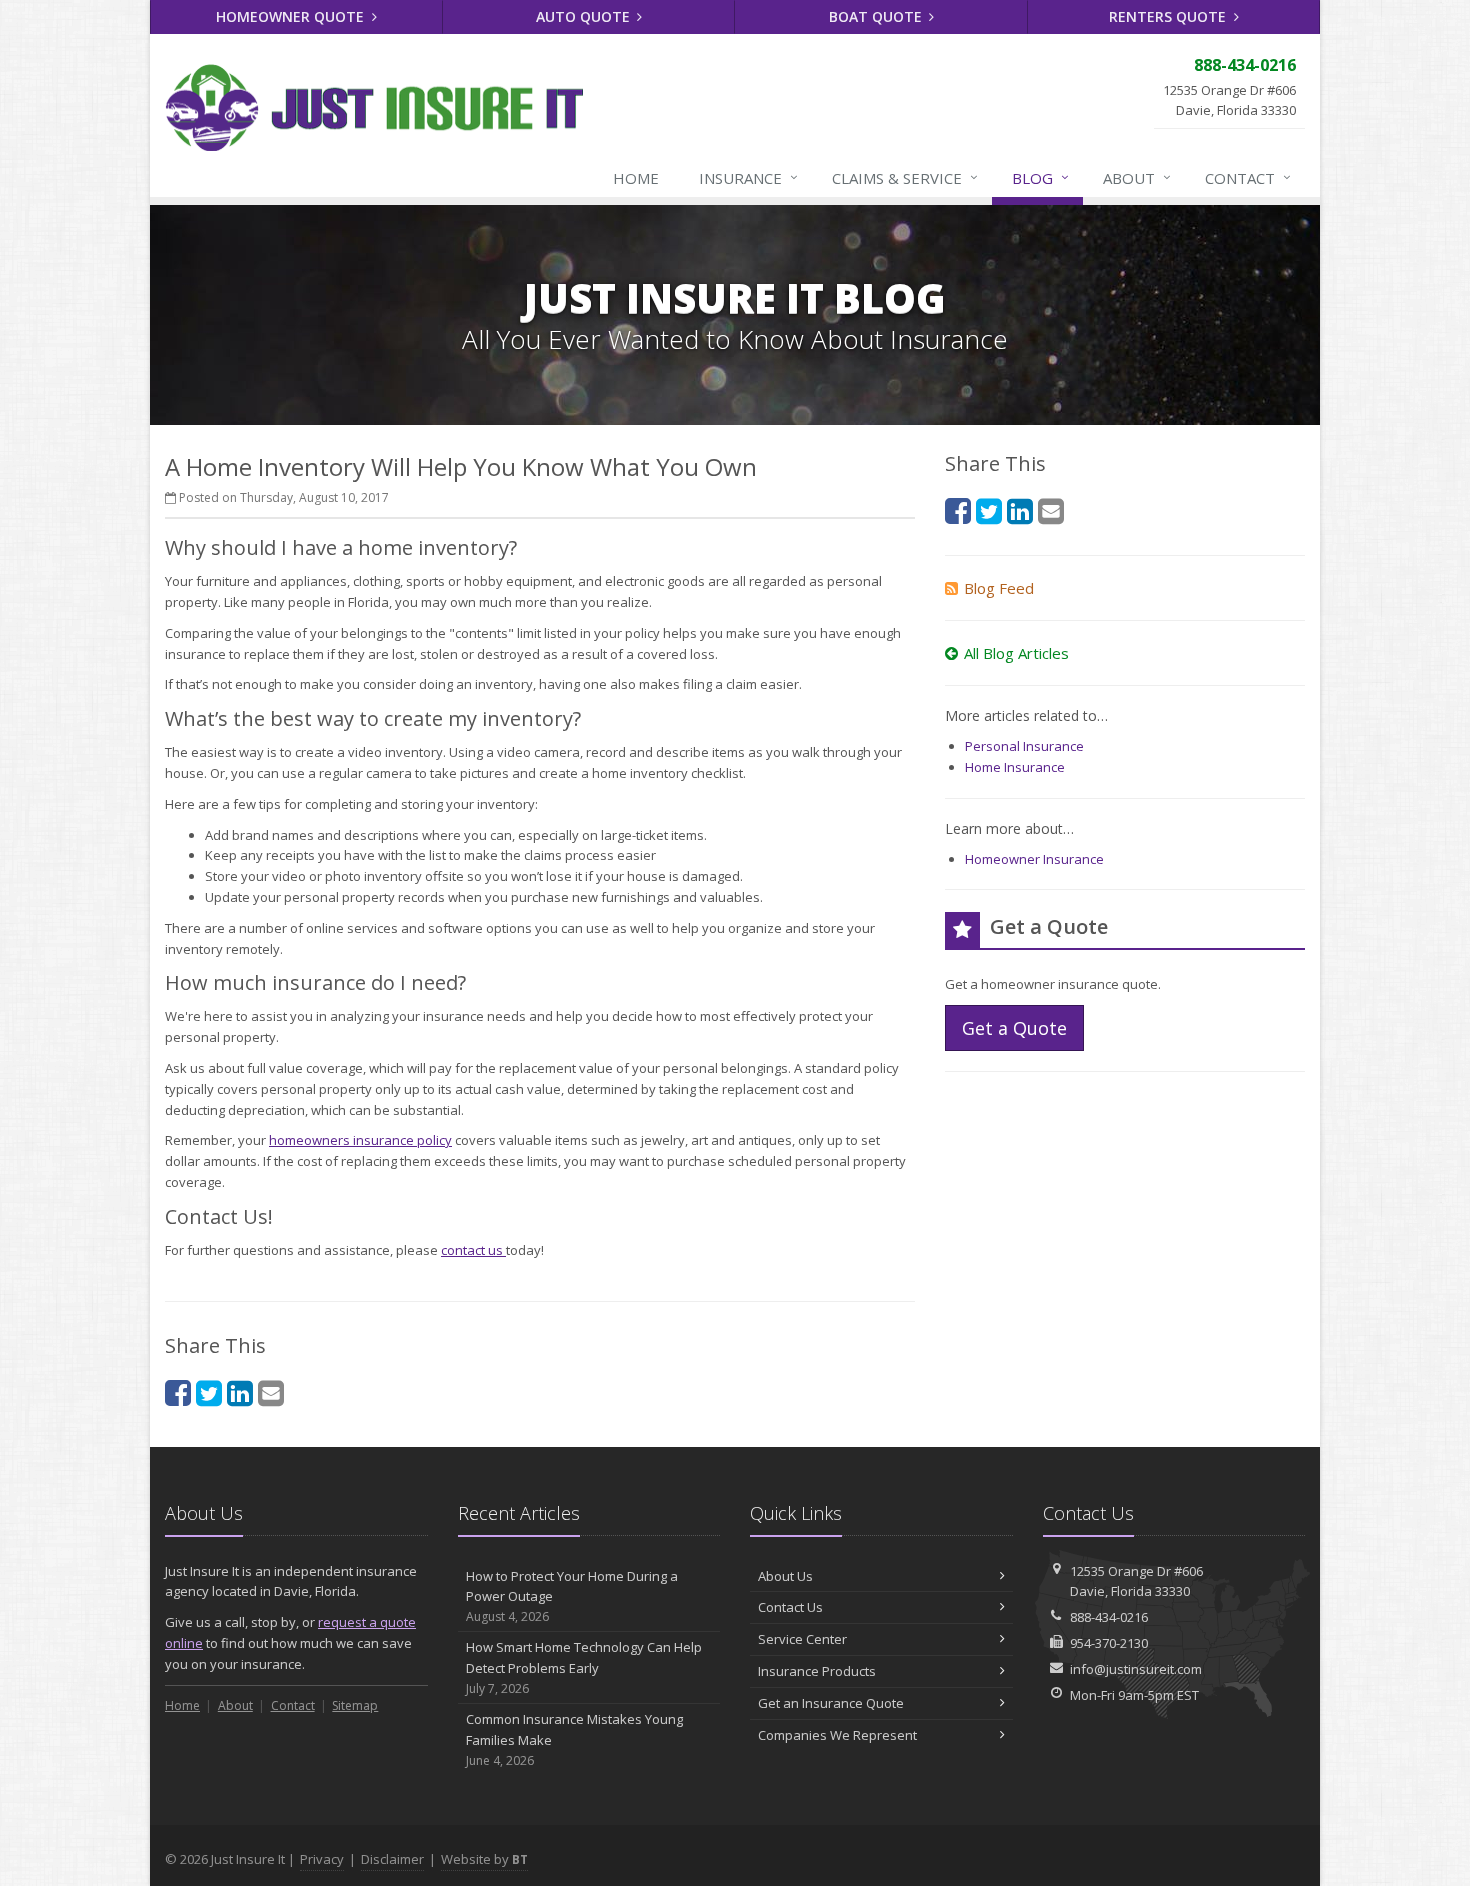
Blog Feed (999, 588)
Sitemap (355, 1705)
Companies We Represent (837, 1735)
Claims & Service (905, 177)
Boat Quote (877, 16)
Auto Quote (585, 16)
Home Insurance (1015, 767)
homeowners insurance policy (360, 1140)
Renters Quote (1169, 16)
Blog (1040, 177)
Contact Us (790, 1607)
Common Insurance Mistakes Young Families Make (574, 1739)
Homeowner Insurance (1034, 859)
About (1137, 177)
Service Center (802, 1639)
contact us (473, 1250)
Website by (484, 1859)
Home (636, 178)
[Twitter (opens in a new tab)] (209, 1392)
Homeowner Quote (292, 16)
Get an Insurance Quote (831, 1703)
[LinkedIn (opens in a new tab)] (240, 1392)
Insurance (748, 177)
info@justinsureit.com (1136, 1669)
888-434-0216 (1109, 1617)
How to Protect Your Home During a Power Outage (572, 1596)
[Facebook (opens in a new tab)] (178, 1392)
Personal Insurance (1024, 746)
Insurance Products (817, 1671)
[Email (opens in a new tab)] (271, 1392)
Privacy (322, 1859)
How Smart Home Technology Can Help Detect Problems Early (584, 1667)
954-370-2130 (1109, 1643)
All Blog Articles (1016, 653)
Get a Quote (1014, 1028)
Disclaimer (392, 1859)
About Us (785, 1576)
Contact (1248, 177)
